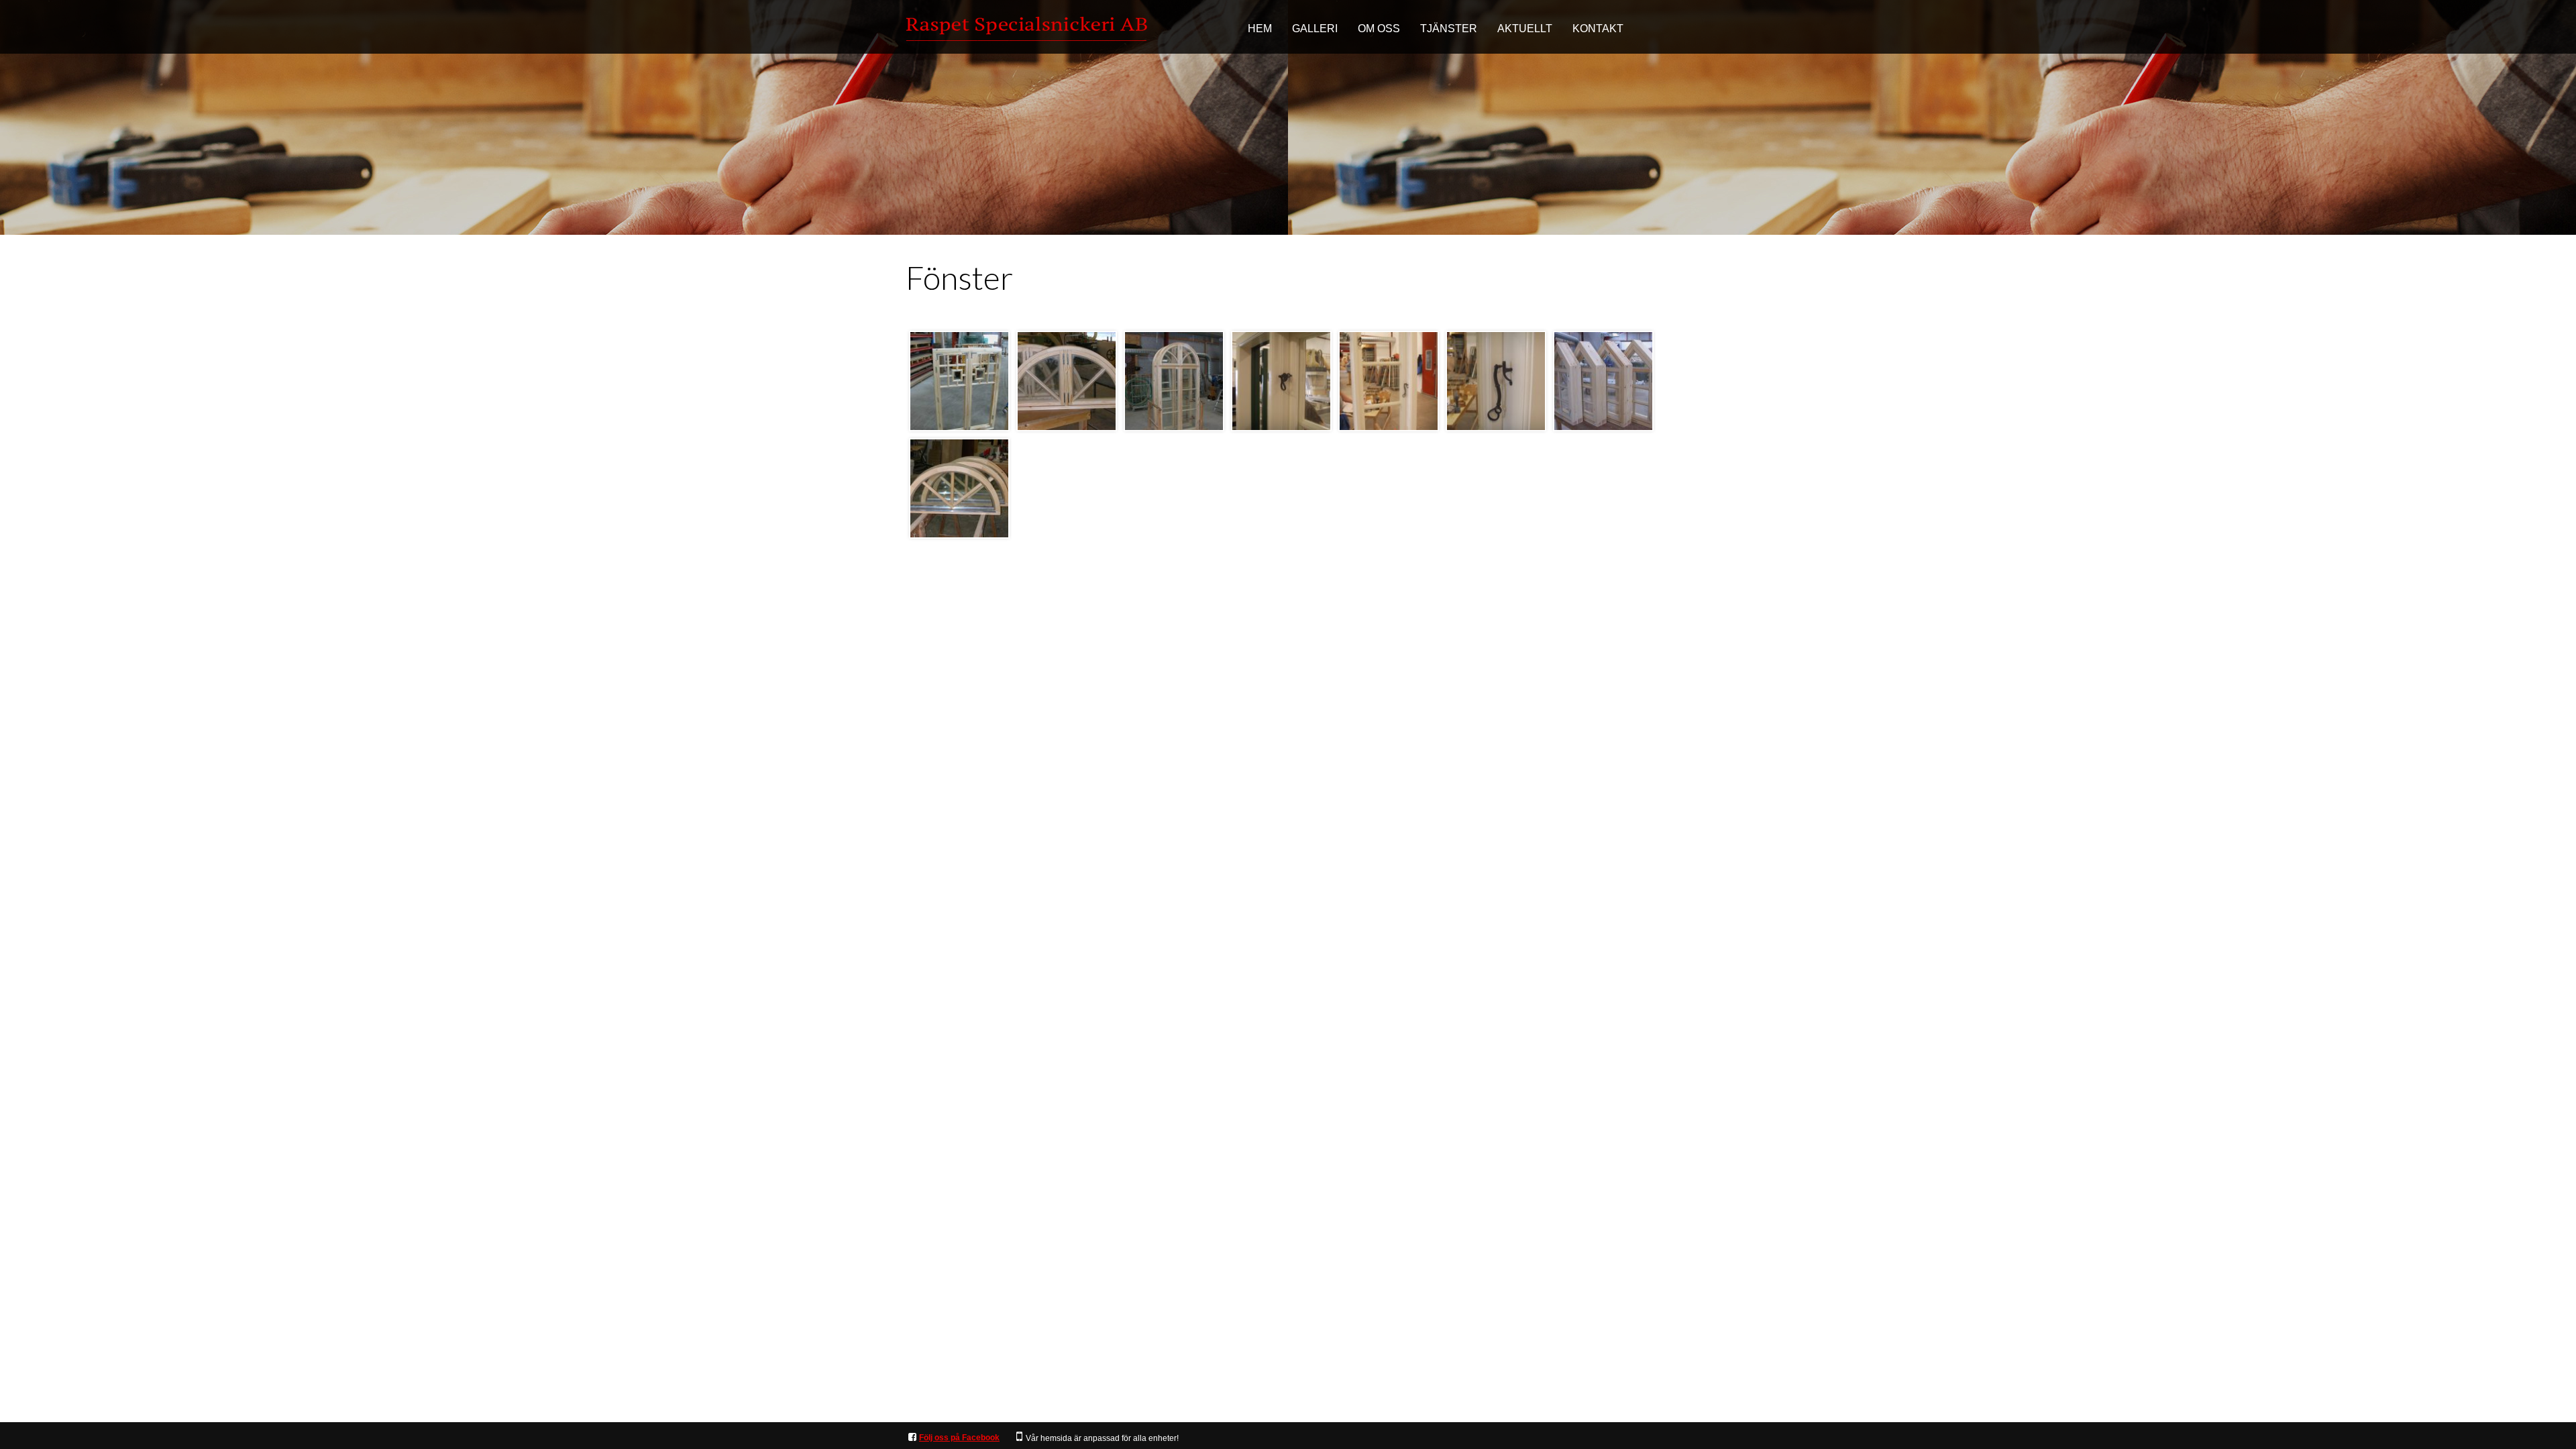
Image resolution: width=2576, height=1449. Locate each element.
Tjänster (1449, 29)
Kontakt (1598, 29)
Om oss (1379, 29)
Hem (1260, 29)
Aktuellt (1525, 29)
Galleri (1315, 29)
